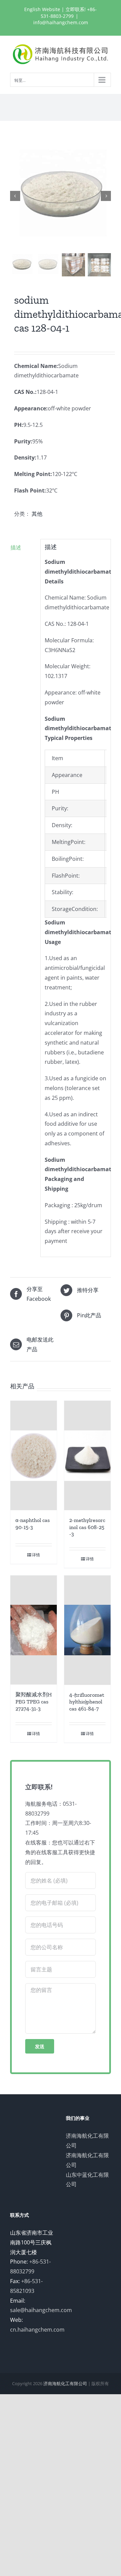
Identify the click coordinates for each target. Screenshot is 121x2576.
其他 (37, 514)
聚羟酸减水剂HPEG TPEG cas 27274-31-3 (34, 1702)
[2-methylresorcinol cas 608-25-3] (87, 1455)
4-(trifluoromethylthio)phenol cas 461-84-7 (87, 1702)
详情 (36, 1555)
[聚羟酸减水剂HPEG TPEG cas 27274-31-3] (34, 1630)
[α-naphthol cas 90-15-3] (34, 1455)
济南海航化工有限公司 (65, 2383)
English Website (42, 9)
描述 (16, 547)
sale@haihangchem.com (41, 2310)
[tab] (23, 548)
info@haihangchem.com (61, 22)
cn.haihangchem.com (37, 2330)
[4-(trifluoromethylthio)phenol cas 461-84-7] (87, 1630)
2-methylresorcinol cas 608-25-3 (87, 1527)
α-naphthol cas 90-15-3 (33, 1524)
